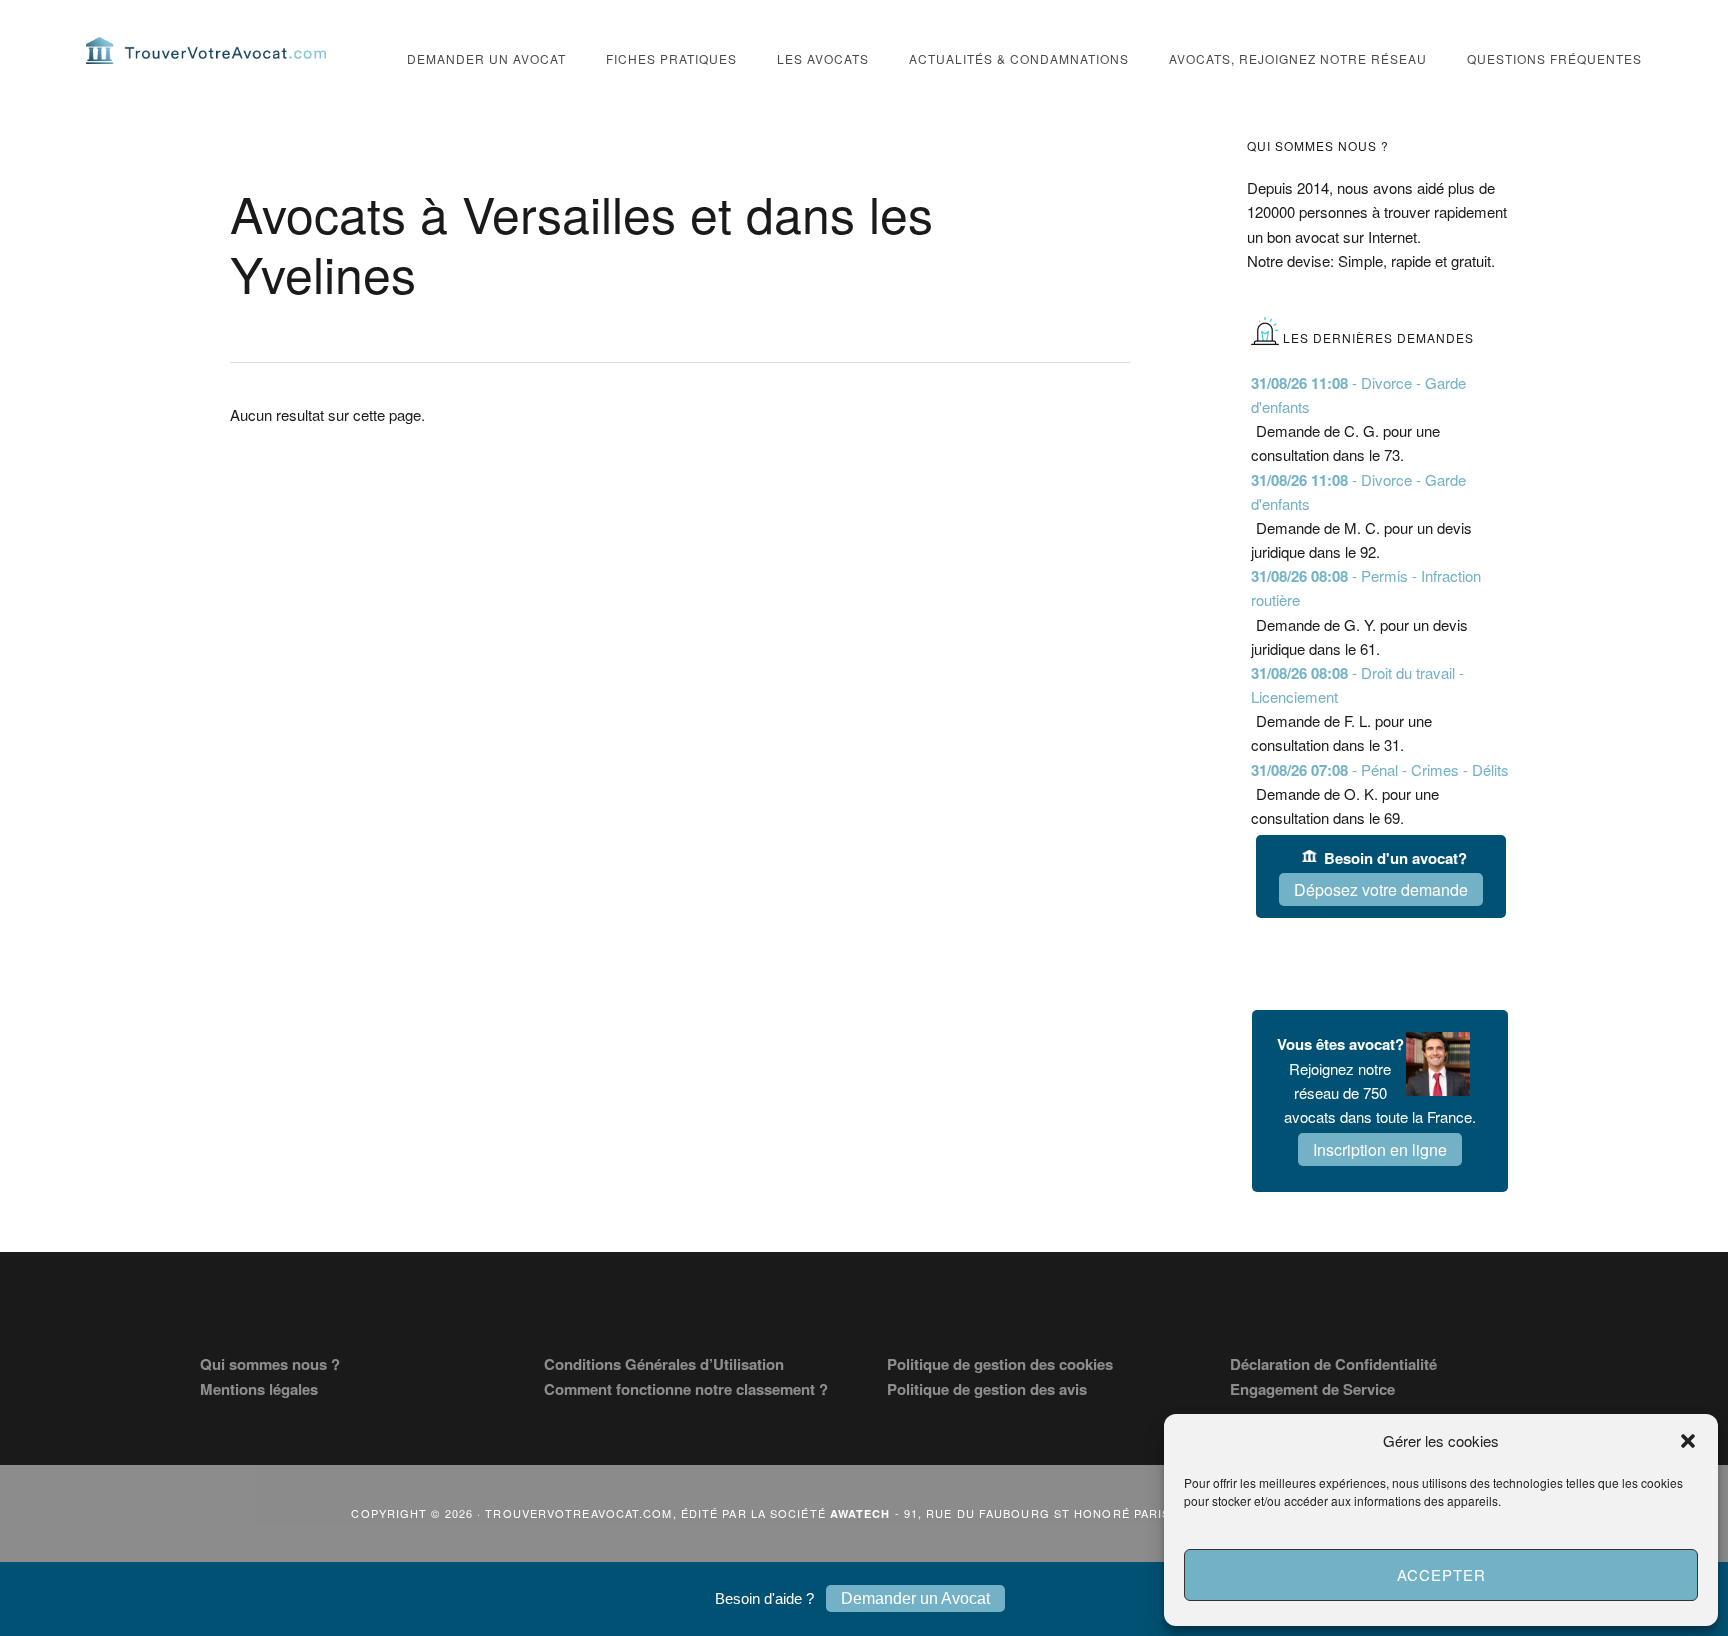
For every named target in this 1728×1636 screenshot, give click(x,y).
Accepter (1441, 1574)
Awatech (860, 1513)
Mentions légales (259, 1389)
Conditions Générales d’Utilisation (664, 1364)
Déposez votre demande (1381, 889)
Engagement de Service (1312, 1389)
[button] (1688, 1441)
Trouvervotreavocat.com (206, 50)
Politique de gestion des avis (987, 1389)
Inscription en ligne (1380, 1149)
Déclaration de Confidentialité (1333, 1364)
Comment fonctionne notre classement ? (686, 1389)
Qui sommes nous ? (270, 1364)
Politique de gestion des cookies (1000, 1364)
